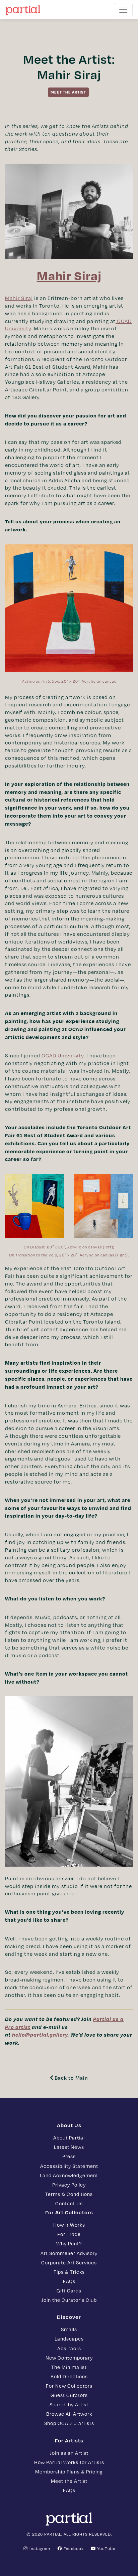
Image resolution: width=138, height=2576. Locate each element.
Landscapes (69, 2339)
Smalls (69, 2329)
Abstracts (69, 2348)
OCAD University (63, 1055)
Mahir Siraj (19, 298)
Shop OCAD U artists (69, 2423)
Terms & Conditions (69, 2194)
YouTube (106, 2548)
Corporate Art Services (69, 2262)
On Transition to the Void (33, 1255)
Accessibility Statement (69, 2166)
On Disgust (34, 1247)
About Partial (69, 2137)
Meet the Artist (69, 2481)
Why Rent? (69, 2243)
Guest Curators (69, 2395)
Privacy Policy (69, 2185)
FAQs (69, 2281)
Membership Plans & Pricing (69, 2471)
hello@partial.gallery (40, 2035)
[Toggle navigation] (123, 10)
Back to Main (71, 2078)
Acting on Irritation (41, 681)
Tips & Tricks (69, 2272)
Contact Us (69, 2203)
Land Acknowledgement (69, 2175)
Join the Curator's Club (69, 2300)
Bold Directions (69, 2376)
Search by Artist (69, 2404)
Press (69, 2156)
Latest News (69, 2147)
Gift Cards (69, 2290)
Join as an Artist (69, 2453)
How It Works (69, 2225)
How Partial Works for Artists (69, 2462)
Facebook (73, 2548)
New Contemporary (69, 2358)
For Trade (69, 2234)
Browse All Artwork (69, 2414)
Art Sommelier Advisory (69, 2253)
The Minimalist (69, 2367)
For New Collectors (69, 2386)
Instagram (39, 2548)
